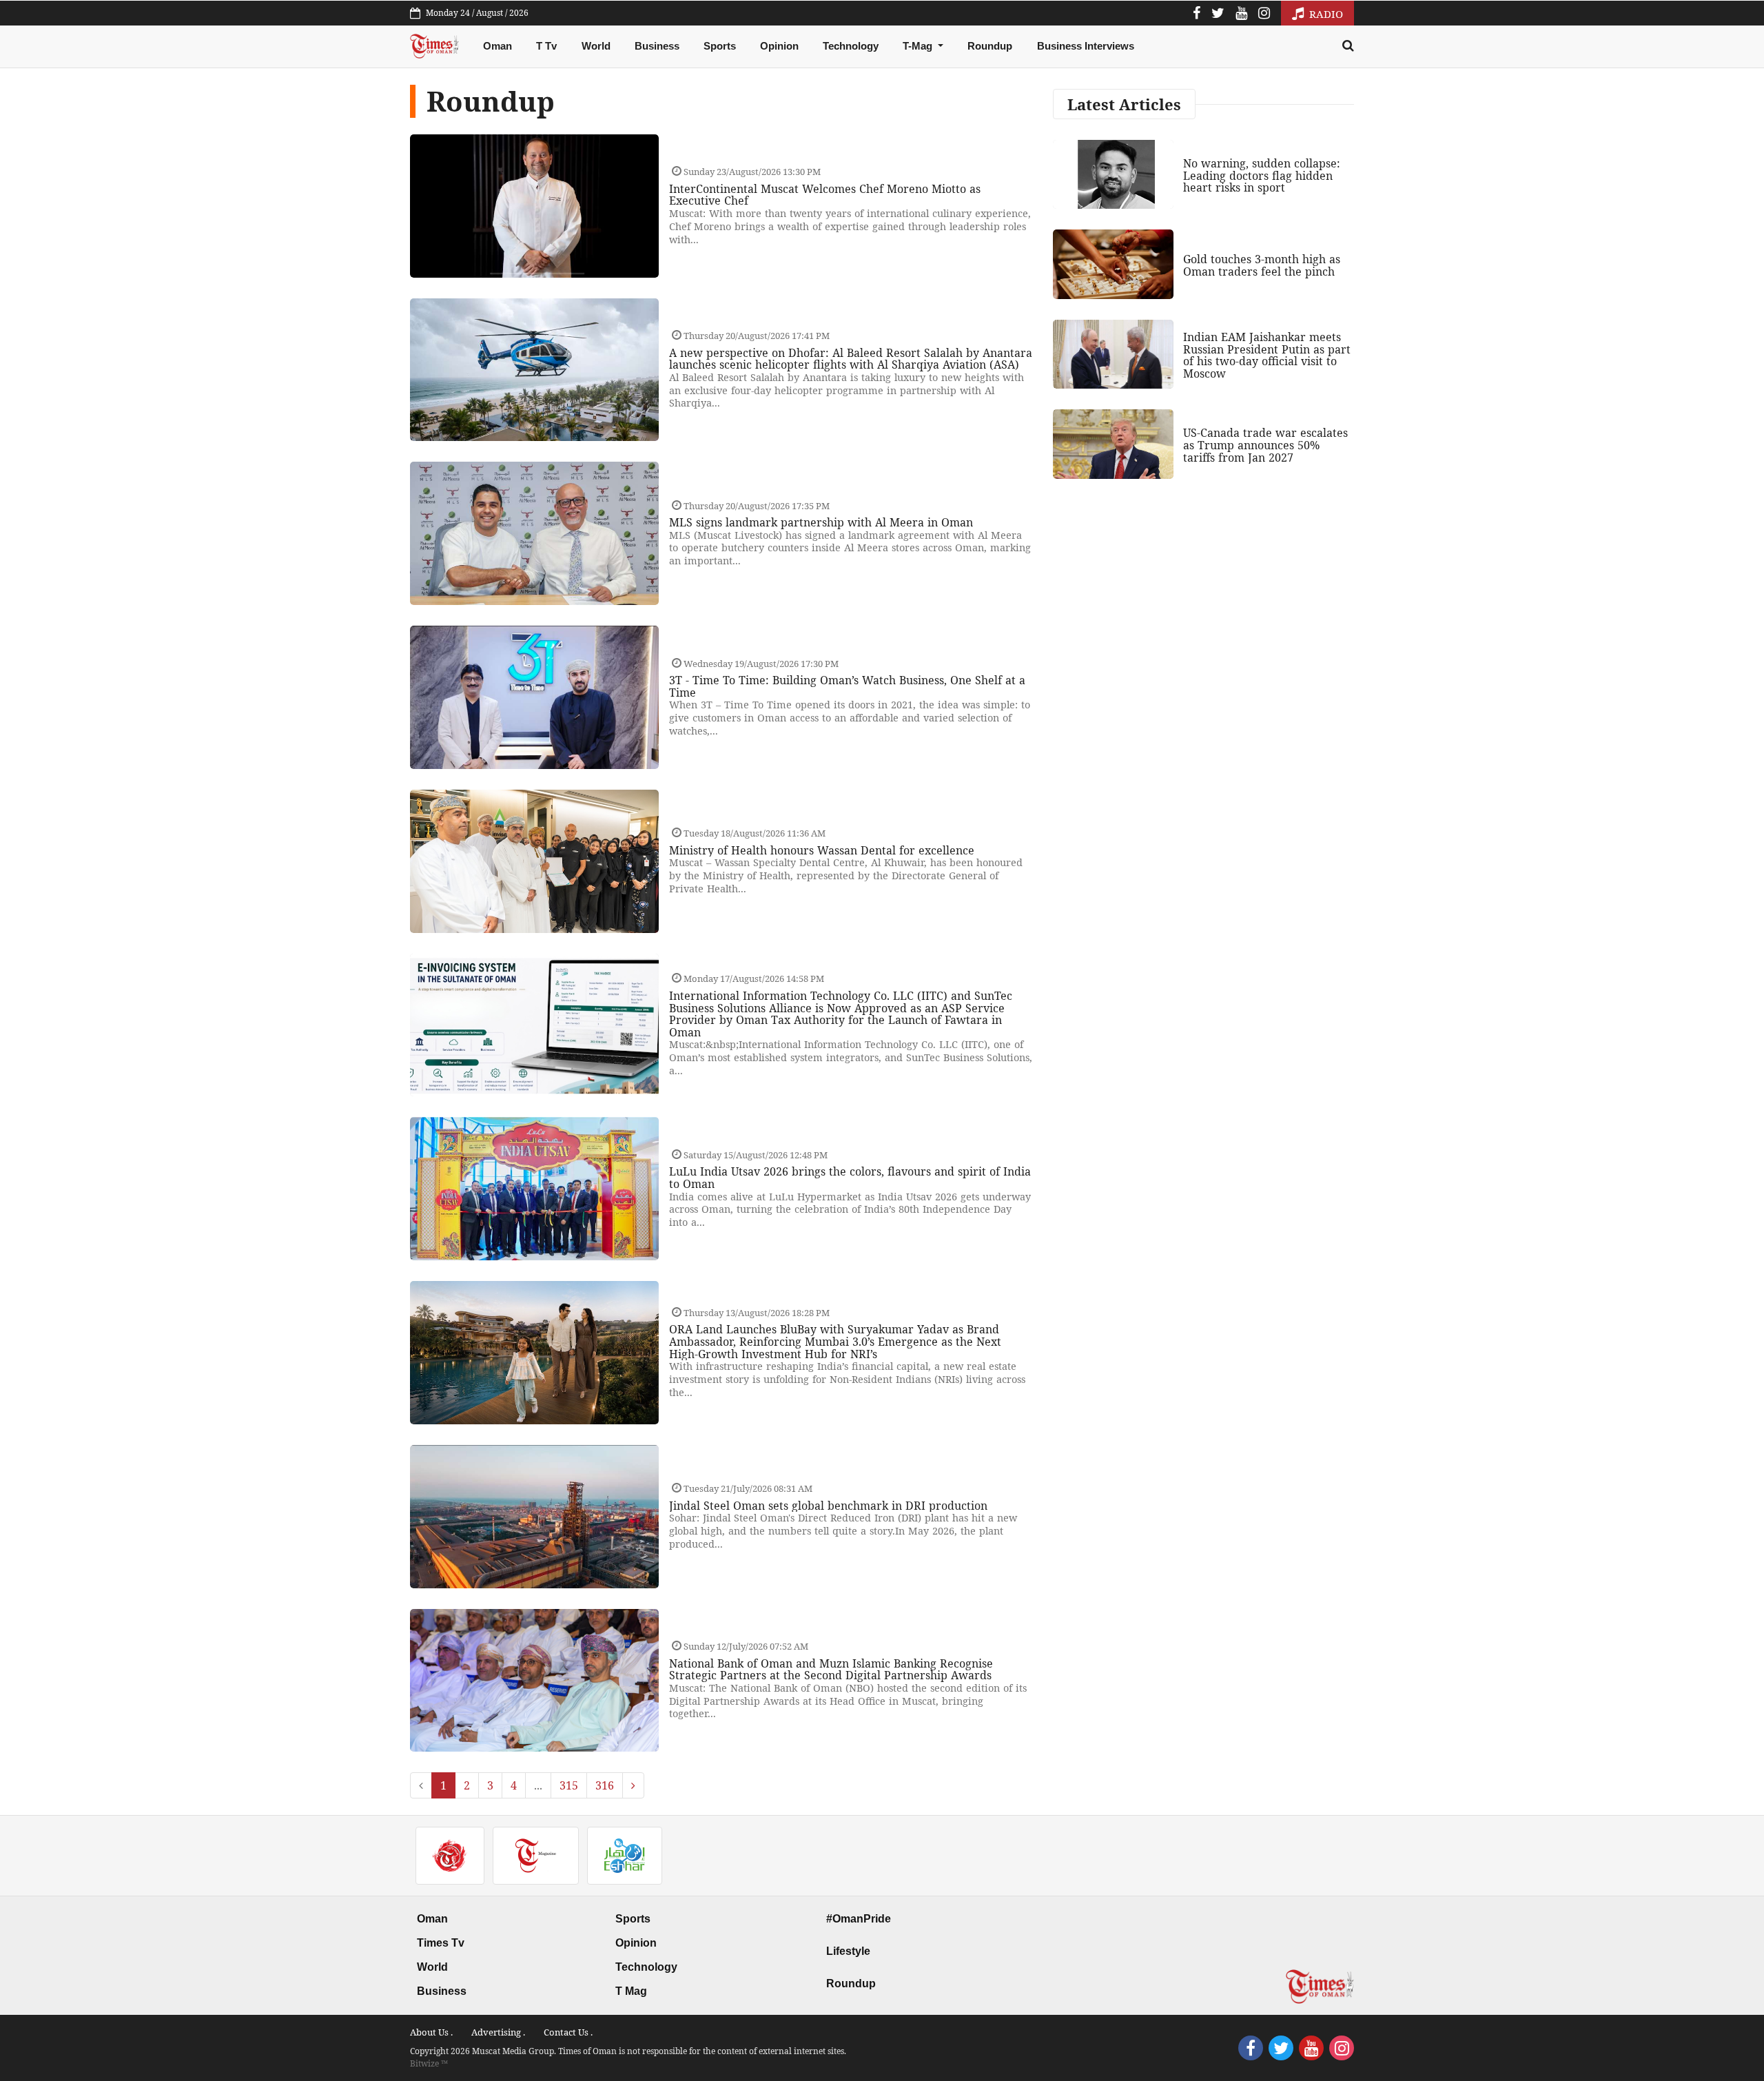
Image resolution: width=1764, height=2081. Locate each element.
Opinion (779, 46)
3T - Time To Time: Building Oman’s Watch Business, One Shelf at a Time (847, 686)
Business (657, 46)
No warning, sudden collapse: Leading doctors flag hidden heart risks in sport (1262, 175)
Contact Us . (568, 2032)
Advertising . (498, 2032)
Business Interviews (1086, 46)
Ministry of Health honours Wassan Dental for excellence (822, 850)
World (596, 46)
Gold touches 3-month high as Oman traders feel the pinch (1262, 265)
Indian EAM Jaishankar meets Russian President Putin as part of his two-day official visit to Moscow (1267, 355)
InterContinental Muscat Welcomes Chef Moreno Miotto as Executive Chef (825, 195)
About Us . (431, 2032)
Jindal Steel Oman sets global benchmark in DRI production (828, 1506)
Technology (851, 46)
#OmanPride (859, 1919)
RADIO (1325, 14)
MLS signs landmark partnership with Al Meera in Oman (821, 522)
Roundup (990, 46)
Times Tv (441, 1943)
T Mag (631, 1991)
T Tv (546, 46)
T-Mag (919, 46)
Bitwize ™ (429, 2063)
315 (569, 1785)
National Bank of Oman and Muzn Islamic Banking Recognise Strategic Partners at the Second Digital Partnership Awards (831, 1670)
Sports (720, 46)
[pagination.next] (633, 1785)
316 (605, 1785)
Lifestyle (848, 1951)
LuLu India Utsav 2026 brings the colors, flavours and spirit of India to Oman (850, 1178)
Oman (498, 46)
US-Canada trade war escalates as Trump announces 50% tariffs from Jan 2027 (1265, 445)
